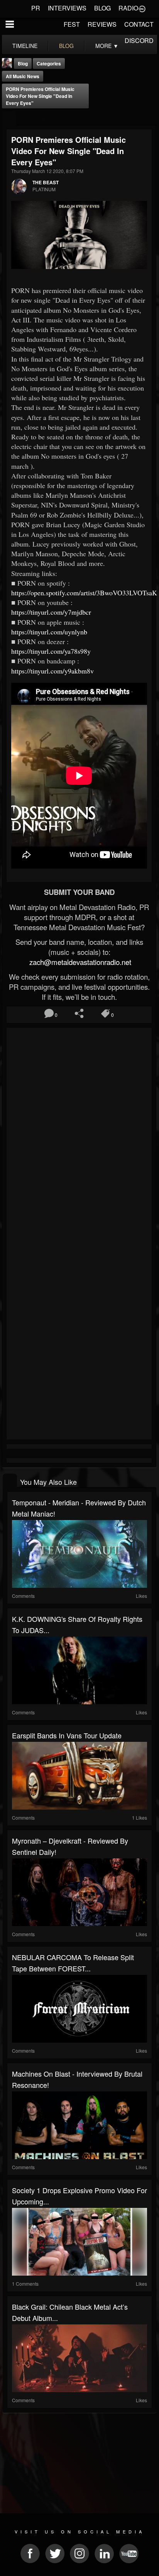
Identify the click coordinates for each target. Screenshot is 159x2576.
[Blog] (9, 119)
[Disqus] (79, 1133)
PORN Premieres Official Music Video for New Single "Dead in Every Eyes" (40, 96)
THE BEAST (46, 182)
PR (36, 8)
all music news (23, 76)
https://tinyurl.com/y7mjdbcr (51, 612)
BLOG (102, 8)
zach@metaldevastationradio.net (79, 962)
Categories (49, 63)
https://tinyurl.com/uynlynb (49, 632)
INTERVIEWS (67, 8)
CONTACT (139, 24)
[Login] (142, 8)
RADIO (128, 8)
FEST (72, 24)
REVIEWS (102, 24)
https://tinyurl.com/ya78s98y (51, 651)
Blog (23, 63)
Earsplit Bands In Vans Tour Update (67, 1735)
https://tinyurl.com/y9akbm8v (52, 671)
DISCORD (139, 40)
